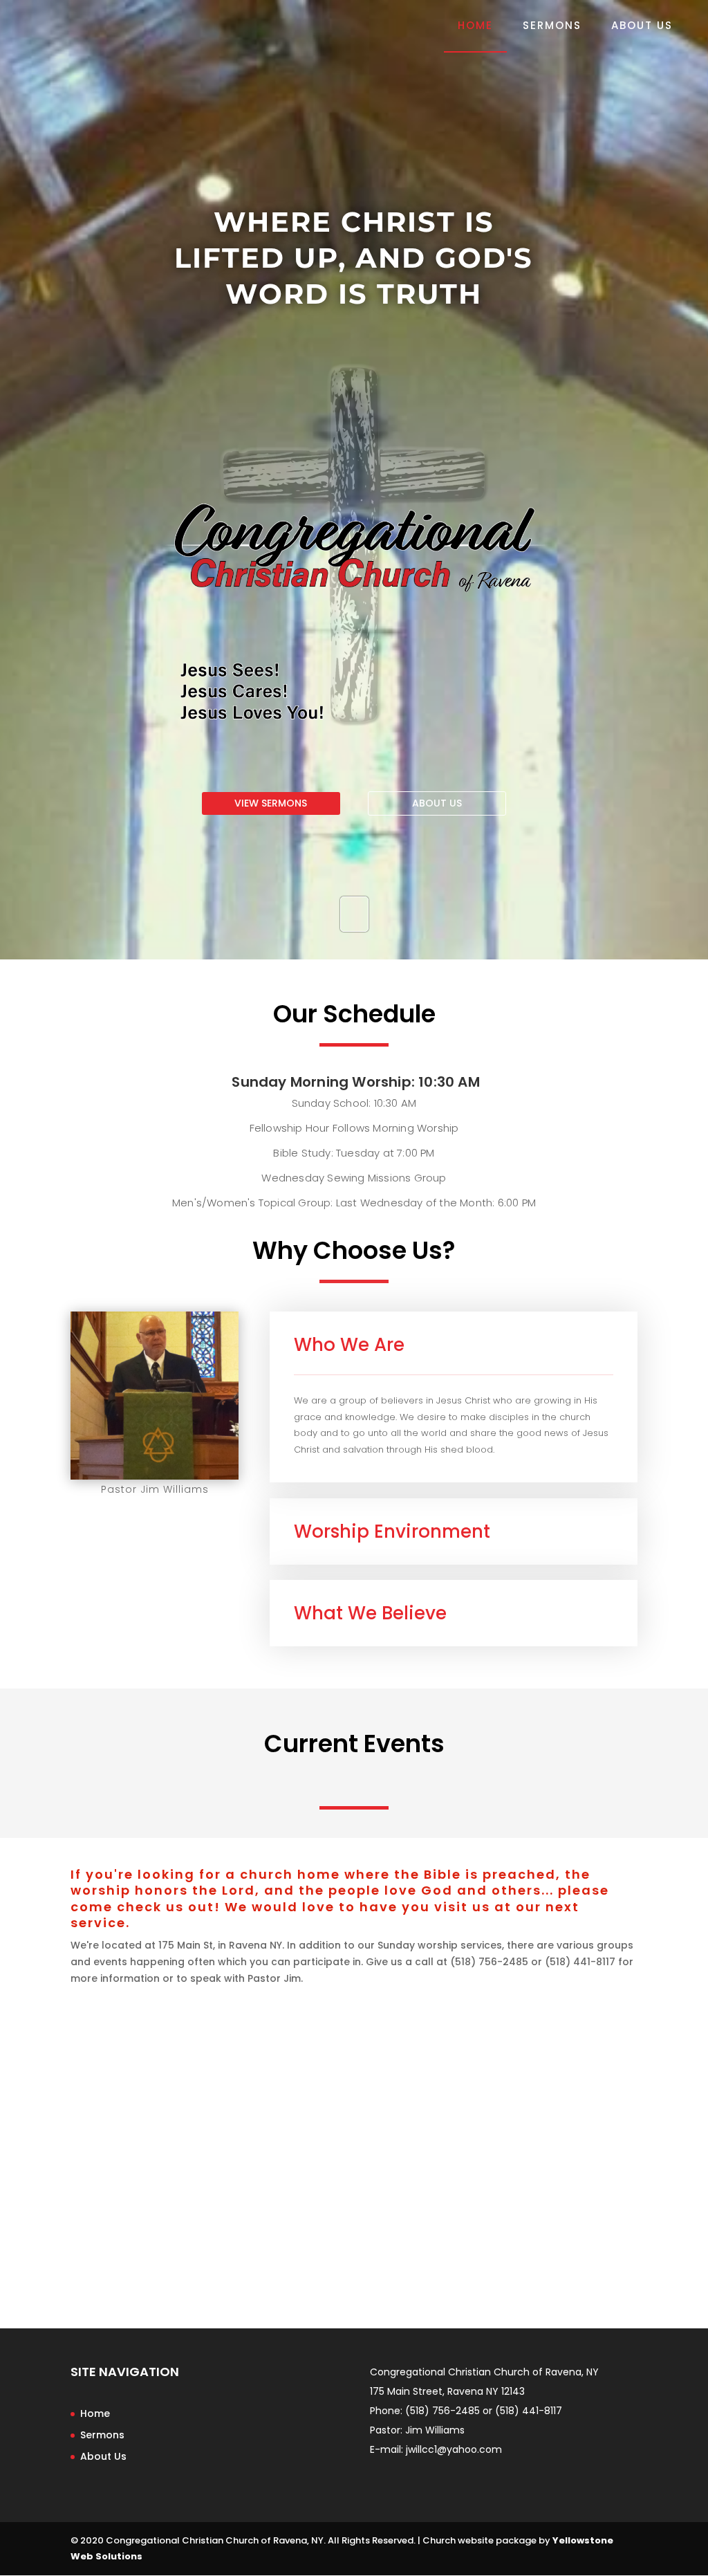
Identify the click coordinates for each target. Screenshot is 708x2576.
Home (475, 27)
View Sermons (271, 803)
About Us (642, 27)
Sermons (552, 27)
